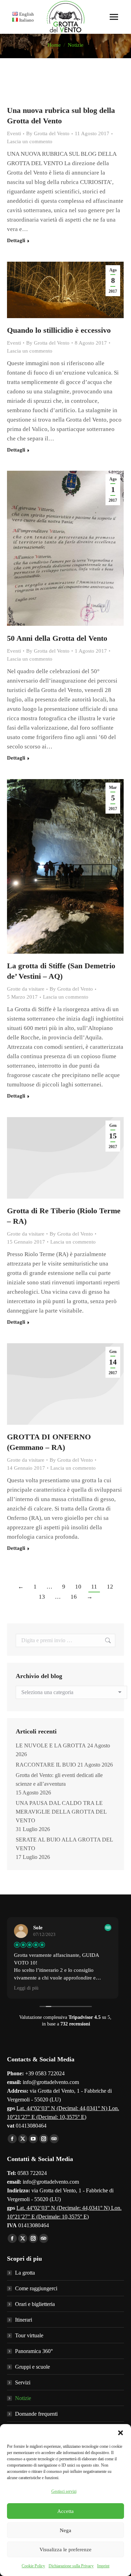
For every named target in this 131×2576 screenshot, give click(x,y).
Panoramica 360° (34, 2351)
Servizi (23, 2382)
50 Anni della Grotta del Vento (57, 638)
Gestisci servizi (64, 2491)
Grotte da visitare (26, 989)
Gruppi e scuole (32, 2367)
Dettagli (16, 240)
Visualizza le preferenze (65, 2550)
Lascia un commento (30, 141)
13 (42, 1597)
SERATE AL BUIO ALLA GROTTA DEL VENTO (64, 1844)
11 (94, 1587)
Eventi (14, 133)
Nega (65, 2530)
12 (110, 1587)
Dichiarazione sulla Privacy (71, 2566)
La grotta (25, 2273)
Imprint (103, 2566)
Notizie (23, 2398)
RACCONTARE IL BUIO (46, 1765)
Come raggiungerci (36, 2288)
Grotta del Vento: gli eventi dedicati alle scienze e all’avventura (59, 1779)
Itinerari (24, 2320)
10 (78, 1587)
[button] (121, 2433)
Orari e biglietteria (35, 2304)
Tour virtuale (29, 2335)
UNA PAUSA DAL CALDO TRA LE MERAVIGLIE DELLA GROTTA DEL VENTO (61, 1812)
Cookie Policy (33, 2566)
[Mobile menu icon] (114, 17)
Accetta (65, 2511)
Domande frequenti (36, 2414)
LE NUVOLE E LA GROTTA (51, 1745)
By (48, 133)
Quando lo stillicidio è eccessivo (59, 330)
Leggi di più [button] (26, 1988)
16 (74, 1597)
